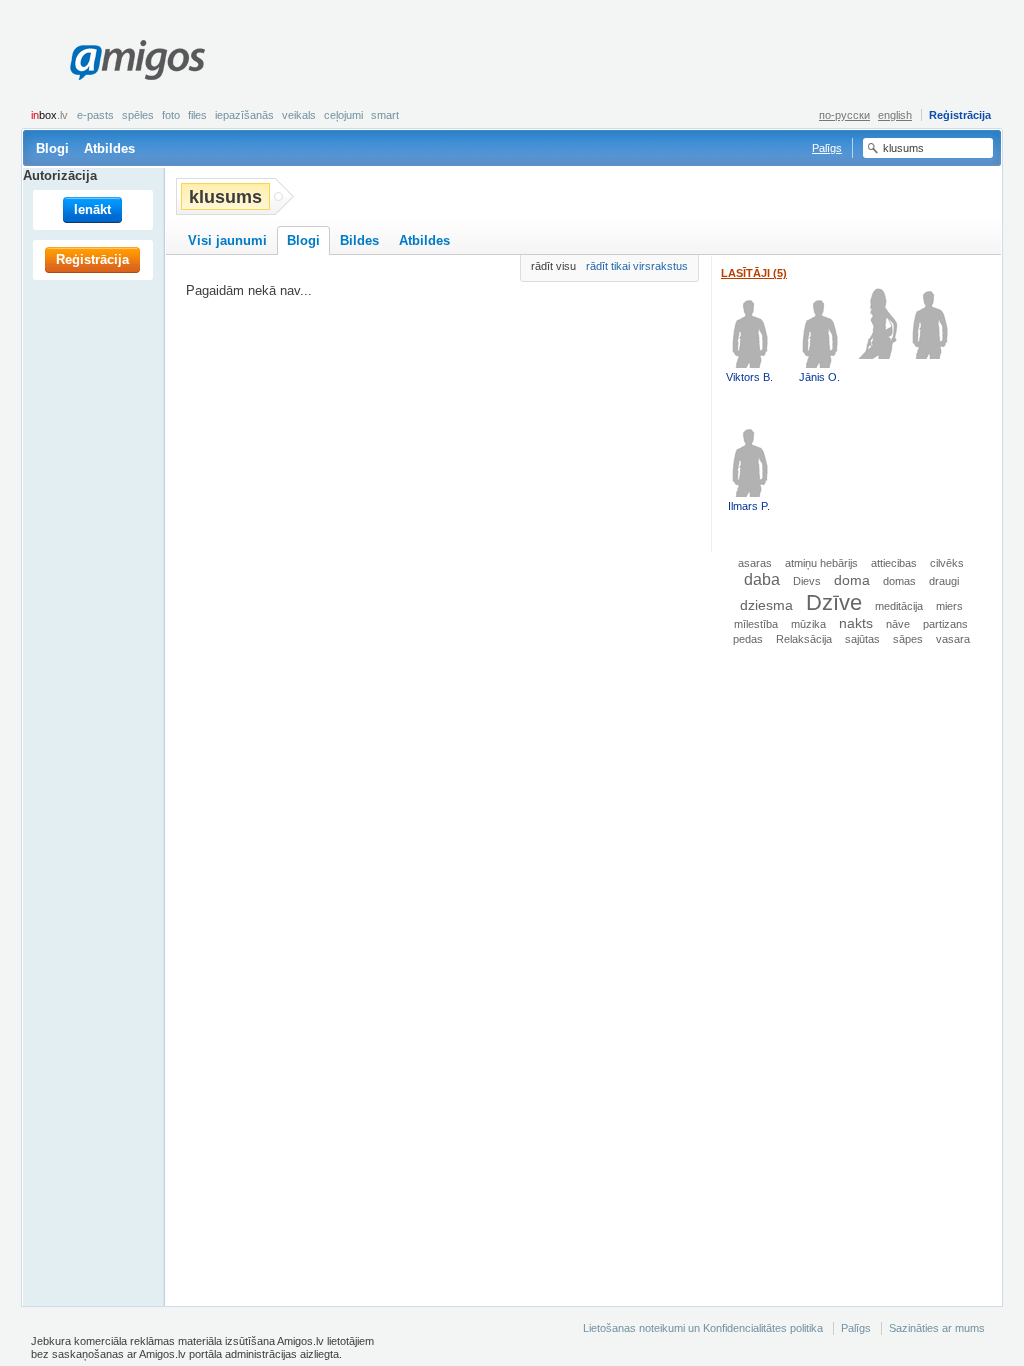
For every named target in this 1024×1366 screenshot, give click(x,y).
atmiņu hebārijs (821, 563)
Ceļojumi (343, 115)
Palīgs (827, 148)
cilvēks (947, 563)
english (895, 115)
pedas (748, 639)
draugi (944, 581)
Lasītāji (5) (754, 273)
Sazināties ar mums (937, 1328)
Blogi (52, 148)
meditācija (899, 606)
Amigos (137, 60)
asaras (755, 563)
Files (197, 115)
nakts (856, 623)
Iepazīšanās (244, 115)
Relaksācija (804, 639)
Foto (171, 115)
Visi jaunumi (227, 240)
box (49, 115)
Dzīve (834, 602)
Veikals (299, 115)
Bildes (359, 240)
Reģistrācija (960, 115)
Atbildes (109, 148)
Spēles (138, 115)
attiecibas (894, 563)
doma (852, 580)
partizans (945, 624)
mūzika (808, 624)
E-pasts (95, 115)
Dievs (807, 581)
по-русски (844, 115)
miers (949, 606)
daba (762, 579)
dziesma (766, 605)
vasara (953, 639)
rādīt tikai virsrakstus (637, 266)
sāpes (908, 639)
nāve (898, 624)
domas (899, 581)
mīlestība (756, 624)
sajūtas (862, 639)
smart (385, 115)
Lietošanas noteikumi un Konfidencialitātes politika (703, 1328)
